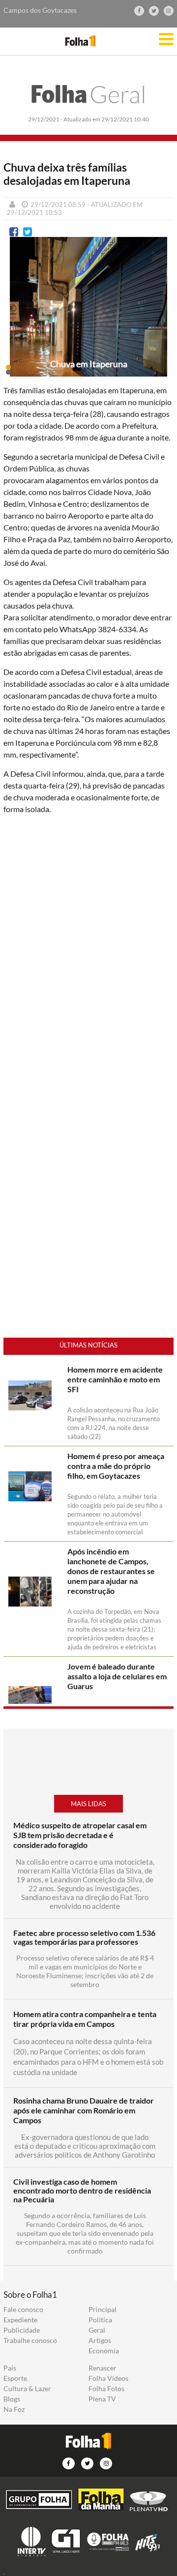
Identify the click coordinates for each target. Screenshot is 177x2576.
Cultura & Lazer (27, 2389)
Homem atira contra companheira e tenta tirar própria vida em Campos (85, 2019)
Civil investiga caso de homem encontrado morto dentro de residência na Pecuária (82, 2191)
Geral (88, 94)
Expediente (20, 2320)
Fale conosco (23, 2310)
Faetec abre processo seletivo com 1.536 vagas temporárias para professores (84, 1937)
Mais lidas (88, 1804)
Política (100, 2320)
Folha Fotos (106, 2389)
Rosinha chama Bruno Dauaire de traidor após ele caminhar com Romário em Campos (84, 2110)
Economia (104, 2351)
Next (161, 315)
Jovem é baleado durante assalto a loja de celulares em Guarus (117, 1676)
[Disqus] (88, 953)
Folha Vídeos (108, 2378)
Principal (103, 2310)
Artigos (100, 2341)
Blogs (12, 2399)
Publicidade (22, 2330)
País (10, 2368)
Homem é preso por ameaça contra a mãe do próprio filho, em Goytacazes (116, 1466)
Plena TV (102, 2399)
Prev (16, 315)
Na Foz (14, 2409)
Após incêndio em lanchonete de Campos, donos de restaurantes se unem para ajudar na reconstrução (111, 1571)
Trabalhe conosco (30, 2341)
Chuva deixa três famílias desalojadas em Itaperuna (67, 174)
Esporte (15, 2378)
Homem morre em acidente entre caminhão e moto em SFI (115, 1379)
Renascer (103, 2368)
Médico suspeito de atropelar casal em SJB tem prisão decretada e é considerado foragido (80, 1835)
